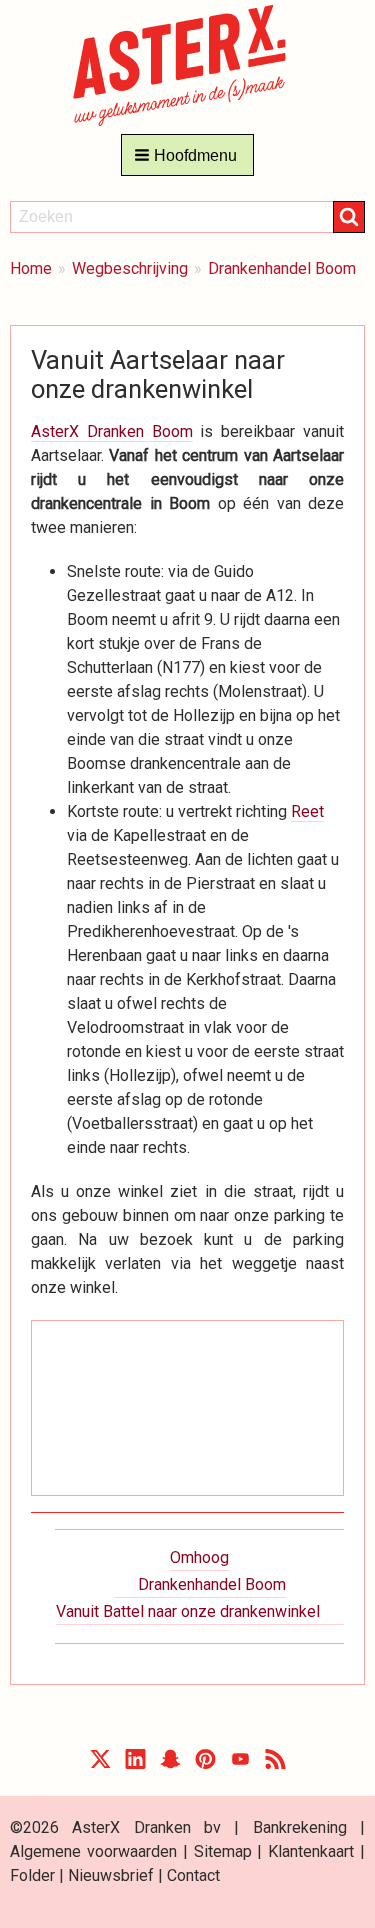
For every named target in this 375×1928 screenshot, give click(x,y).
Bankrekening (300, 1827)
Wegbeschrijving (130, 268)
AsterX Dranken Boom (112, 431)
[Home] (187, 64)
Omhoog (199, 1557)
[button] (187, 155)
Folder (32, 1875)
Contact (193, 1875)
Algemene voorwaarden (93, 1851)
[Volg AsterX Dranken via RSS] (275, 1763)
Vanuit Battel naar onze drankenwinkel (188, 1611)
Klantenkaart (311, 1851)
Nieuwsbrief (111, 1875)
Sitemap (223, 1851)
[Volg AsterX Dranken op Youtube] (240, 1763)
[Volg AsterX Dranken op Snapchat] (170, 1763)
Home (31, 268)
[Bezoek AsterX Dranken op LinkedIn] (135, 1763)
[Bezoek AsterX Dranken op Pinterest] (205, 1763)
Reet (307, 811)
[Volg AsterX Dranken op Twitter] (100, 1763)
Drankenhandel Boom (282, 268)
